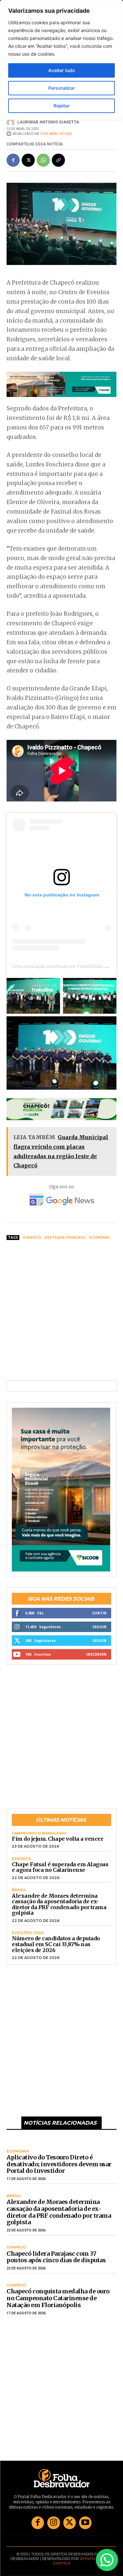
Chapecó (32, 1238)
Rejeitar (61, 106)
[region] (61, 60)
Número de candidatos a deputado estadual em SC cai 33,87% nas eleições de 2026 (56, 1944)
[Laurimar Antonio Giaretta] (11, 122)
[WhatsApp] (43, 160)
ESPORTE (21, 1859)
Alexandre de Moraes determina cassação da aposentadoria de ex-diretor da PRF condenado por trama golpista (59, 1904)
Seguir (100, 1627)
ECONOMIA (18, 2151)
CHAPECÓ (16, 2247)
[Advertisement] (61, 1311)
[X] (28, 160)
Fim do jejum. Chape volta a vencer (57, 1839)
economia (99, 1238)
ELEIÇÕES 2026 (28, 1933)
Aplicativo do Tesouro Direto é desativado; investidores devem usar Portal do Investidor (59, 2164)
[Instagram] (53, 2523)
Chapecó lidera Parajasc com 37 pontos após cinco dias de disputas (56, 2257)
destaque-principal (65, 1238)
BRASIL (19, 1890)
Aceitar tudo (61, 70)
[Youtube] (85, 2523)
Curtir (99, 1613)
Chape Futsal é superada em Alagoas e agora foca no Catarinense (60, 1867)
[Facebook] (13, 160)
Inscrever (96, 1654)
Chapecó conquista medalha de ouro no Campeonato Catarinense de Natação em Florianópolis (58, 2298)
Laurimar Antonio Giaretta (48, 122)
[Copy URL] (58, 160)
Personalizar (61, 88)
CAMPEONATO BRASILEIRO (39, 1833)
